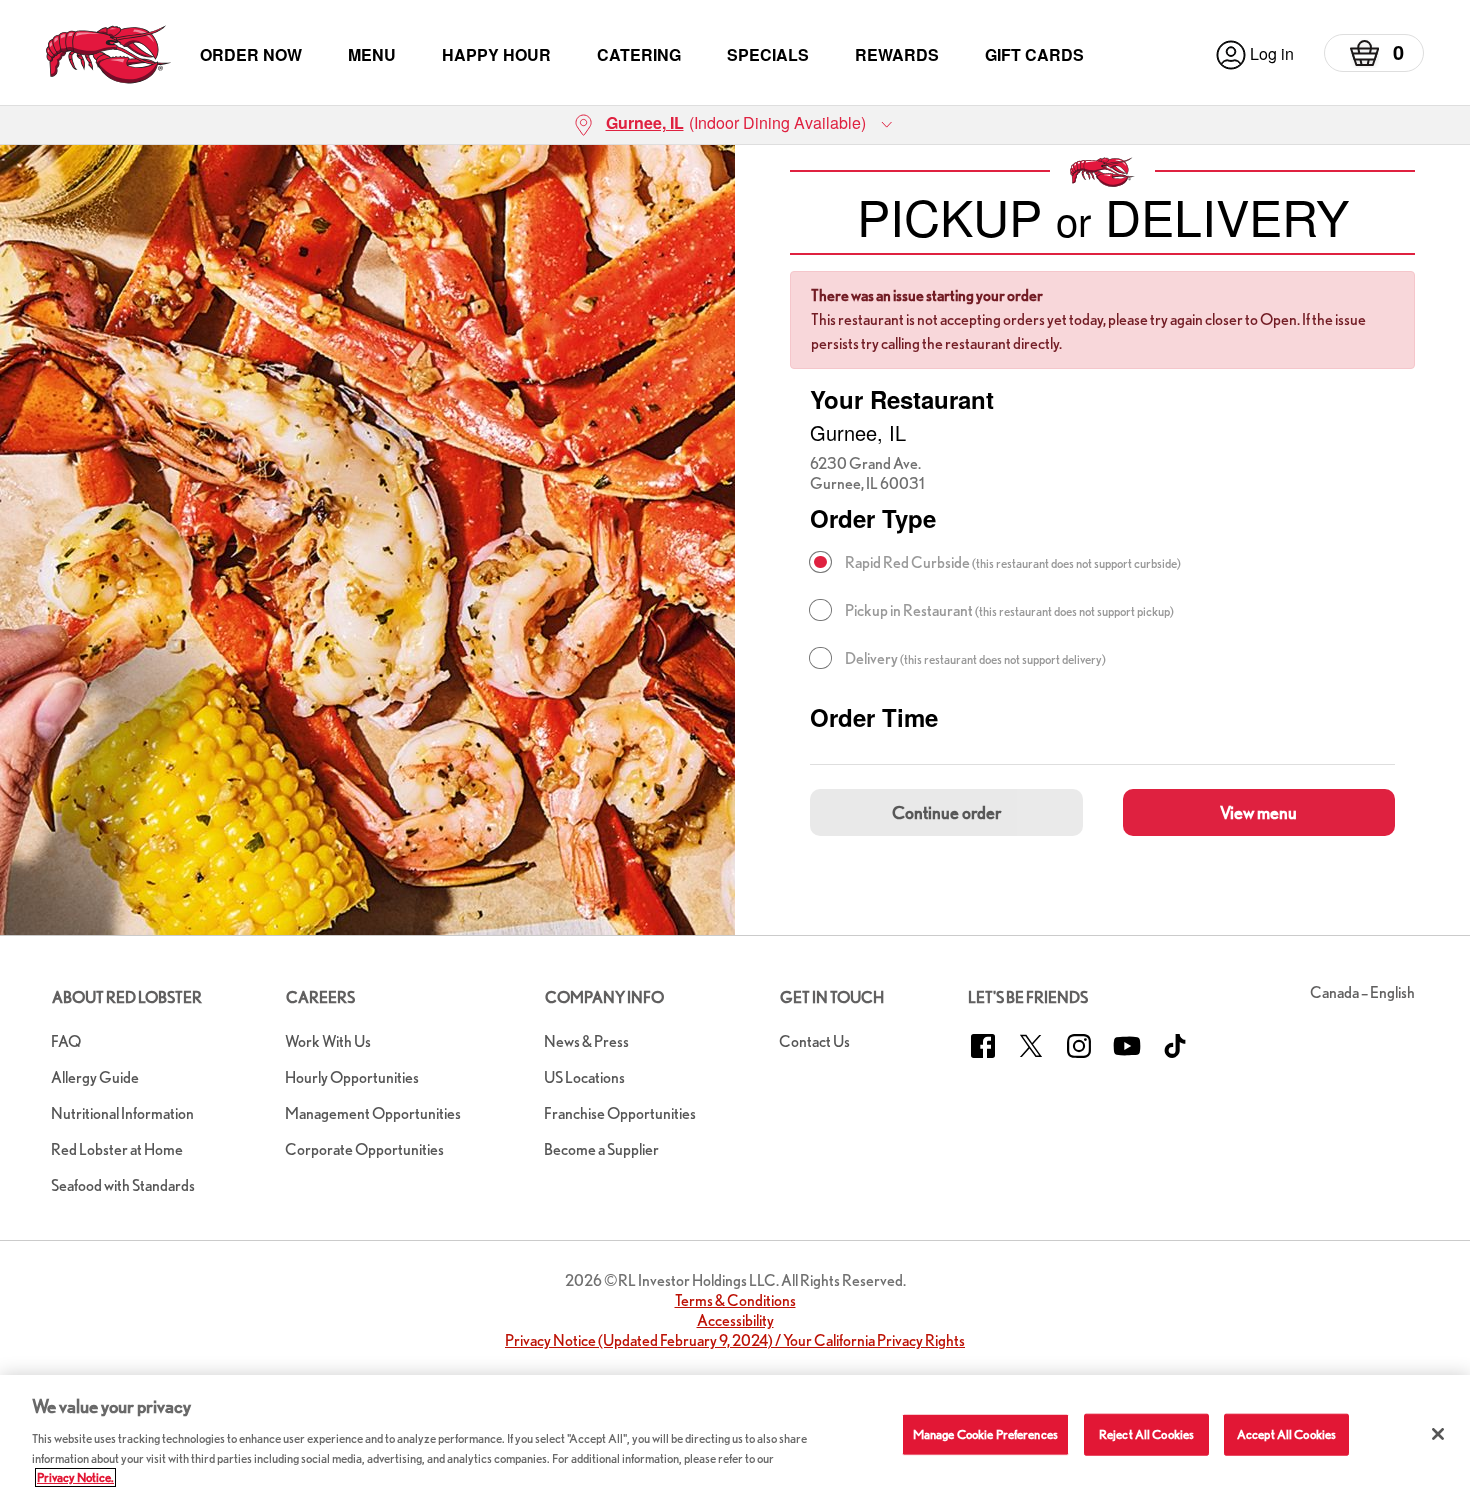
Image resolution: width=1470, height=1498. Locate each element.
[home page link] (108, 54)
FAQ (66, 1041)
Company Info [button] (604, 997)
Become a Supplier (601, 1149)
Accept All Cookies (1286, 1434)
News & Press (586, 1041)
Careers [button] (320, 997)
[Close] (1438, 1434)
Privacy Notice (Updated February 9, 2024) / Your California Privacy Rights (735, 1340)
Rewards (897, 54)
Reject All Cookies (1146, 1434)
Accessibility (735, 1320)
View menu (1258, 812)
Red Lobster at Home (117, 1149)
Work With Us (328, 1041)
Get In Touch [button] (832, 997)
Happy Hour (496, 54)
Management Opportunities (373, 1113)
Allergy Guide (95, 1077)
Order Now (251, 54)
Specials (768, 54)
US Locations (584, 1077)
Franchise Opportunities (620, 1113)
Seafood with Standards (123, 1185)
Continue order (946, 812)
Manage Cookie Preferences (985, 1434)
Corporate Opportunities (364, 1149)
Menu (372, 54)
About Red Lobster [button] (127, 997)
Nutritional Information (122, 1113)
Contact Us (814, 1041)
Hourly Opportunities (352, 1077)
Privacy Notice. (75, 1477)
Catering (639, 54)
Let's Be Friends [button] (1028, 997)
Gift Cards (1034, 54)
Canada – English (1362, 992)
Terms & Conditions (735, 1300)
